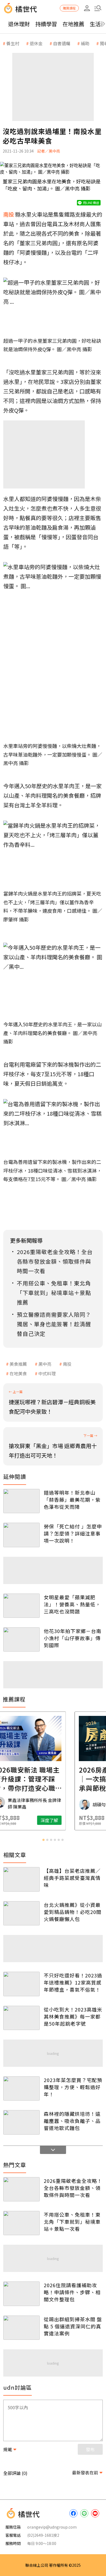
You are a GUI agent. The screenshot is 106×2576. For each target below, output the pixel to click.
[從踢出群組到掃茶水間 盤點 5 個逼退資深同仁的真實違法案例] (21, 2328)
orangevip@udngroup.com (52, 2527)
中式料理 (47, 1373)
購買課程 (69, 8)
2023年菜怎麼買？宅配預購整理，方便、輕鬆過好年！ (73, 2087)
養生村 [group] (13, 43)
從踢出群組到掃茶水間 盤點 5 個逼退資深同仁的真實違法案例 (73, 2326)
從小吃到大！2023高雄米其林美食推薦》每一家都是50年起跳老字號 (73, 2016)
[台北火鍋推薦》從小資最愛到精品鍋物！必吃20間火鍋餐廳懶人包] (21, 1913)
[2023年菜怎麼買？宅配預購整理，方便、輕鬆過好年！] (21, 2088)
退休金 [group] (36, 43)
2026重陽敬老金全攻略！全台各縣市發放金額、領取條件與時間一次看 (73, 2188)
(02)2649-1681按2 (43, 2535)
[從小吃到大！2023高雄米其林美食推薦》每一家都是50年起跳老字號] (21, 2018)
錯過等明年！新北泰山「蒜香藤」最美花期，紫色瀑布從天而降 (72, 1500)
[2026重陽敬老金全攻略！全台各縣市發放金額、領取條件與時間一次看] (21, 2189)
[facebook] (73, 2513)
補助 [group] (85, 43)
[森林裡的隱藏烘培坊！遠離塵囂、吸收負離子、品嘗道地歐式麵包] (21, 2122)
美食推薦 (18, 1364)
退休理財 (19, 24)
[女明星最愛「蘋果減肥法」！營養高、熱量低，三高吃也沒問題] (21, 1606)
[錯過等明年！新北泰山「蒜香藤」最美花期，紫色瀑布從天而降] (21, 1501)
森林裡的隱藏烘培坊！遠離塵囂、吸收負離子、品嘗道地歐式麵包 (72, 2121)
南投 (67, 1364)
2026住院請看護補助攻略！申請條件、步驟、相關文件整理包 (72, 2292)
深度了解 (74, 1820)
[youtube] (95, 2513)
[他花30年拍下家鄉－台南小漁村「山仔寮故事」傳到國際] (21, 1639)
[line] (84, 2513)
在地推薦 (73, 24)
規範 (8, 2449)
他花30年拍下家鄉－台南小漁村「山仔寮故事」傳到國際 (73, 1638)
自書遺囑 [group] (62, 43)
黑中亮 (45, 1364)
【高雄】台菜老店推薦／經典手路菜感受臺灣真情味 (72, 1878)
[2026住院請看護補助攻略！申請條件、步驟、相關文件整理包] (21, 2294)
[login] (87, 8)
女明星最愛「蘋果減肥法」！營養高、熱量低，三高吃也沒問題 (72, 1604)
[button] (98, 8)
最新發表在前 (85, 2472)
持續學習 (46, 24)
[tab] (43, 1840)
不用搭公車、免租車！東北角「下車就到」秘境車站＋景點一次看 (72, 2222)
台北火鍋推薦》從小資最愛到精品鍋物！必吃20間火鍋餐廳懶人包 (73, 1912)
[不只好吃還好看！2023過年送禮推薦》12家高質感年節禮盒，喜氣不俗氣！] (21, 1984)
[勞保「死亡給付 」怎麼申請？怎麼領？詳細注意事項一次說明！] (21, 1535)
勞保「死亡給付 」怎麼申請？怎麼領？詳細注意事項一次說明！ (73, 1533)
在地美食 (18, 1373)
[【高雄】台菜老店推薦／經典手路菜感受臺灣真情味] (21, 1879)
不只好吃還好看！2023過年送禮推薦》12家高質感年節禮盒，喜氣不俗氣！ (73, 1982)
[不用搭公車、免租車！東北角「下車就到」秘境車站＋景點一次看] (21, 2223)
